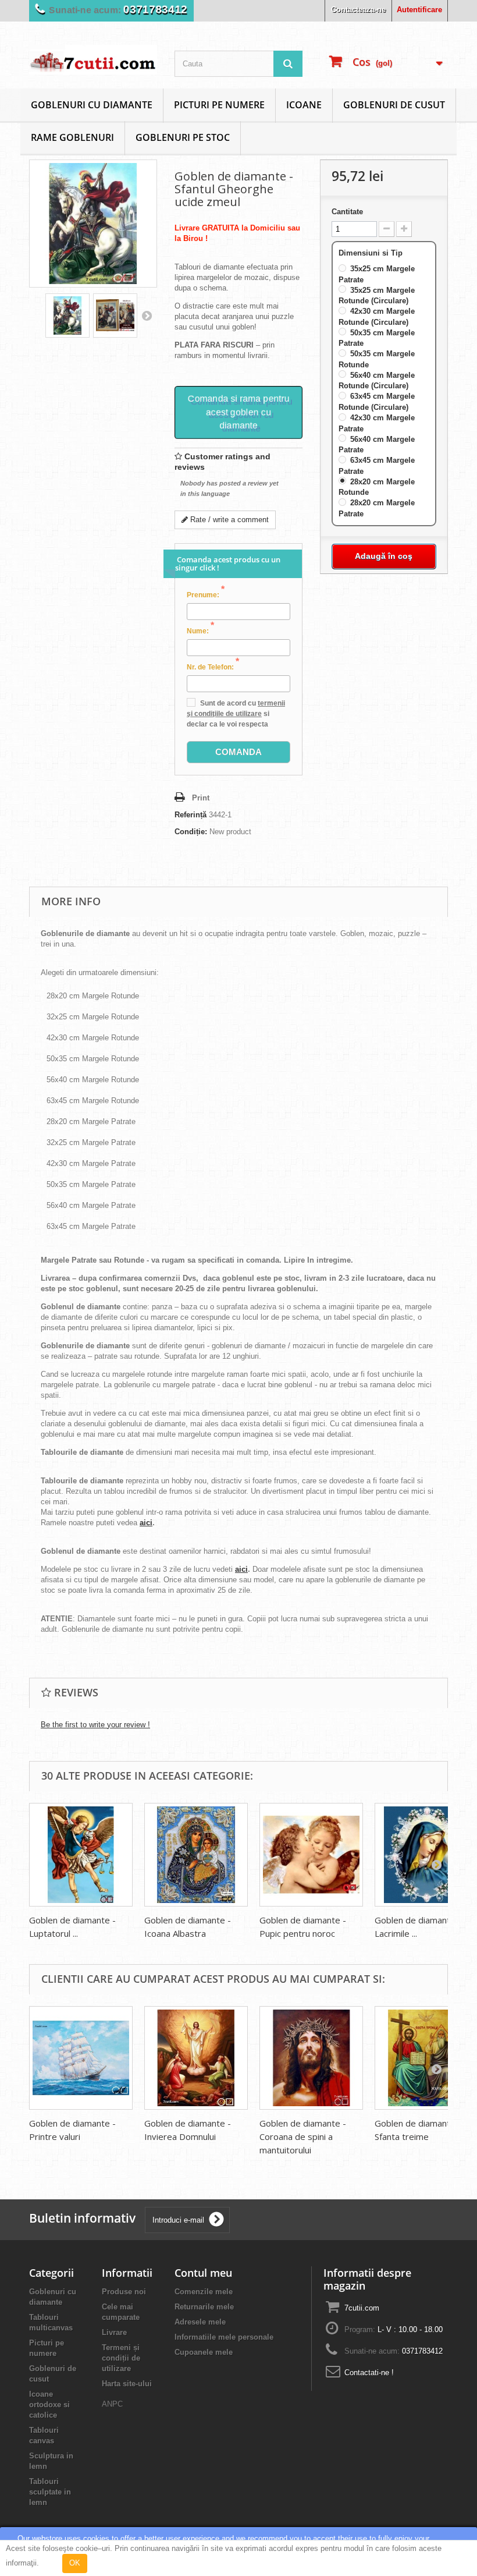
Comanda (238, 752)
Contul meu (203, 2273)
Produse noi (124, 2292)
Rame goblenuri (72, 137)
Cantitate (347, 212)
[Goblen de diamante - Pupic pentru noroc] (311, 1855)
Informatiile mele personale (224, 2337)
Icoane (304, 105)
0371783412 (152, 10)
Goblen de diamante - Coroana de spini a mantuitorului (303, 2136)
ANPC (112, 2404)
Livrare (114, 2332)
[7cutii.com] (93, 60)
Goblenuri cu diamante (92, 105)
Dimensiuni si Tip (372, 253)
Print (201, 798)
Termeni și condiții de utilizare (121, 2358)
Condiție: (191, 832)
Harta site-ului (127, 2384)
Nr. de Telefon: (213, 667)
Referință (191, 815)
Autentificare (419, 10)
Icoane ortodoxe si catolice (49, 2405)
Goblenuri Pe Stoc (183, 137)
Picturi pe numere (219, 105)
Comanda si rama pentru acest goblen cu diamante (239, 412)
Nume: (200, 630)
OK (75, 2563)
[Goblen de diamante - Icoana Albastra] (196, 1855)
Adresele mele (200, 2322)
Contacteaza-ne (358, 10)
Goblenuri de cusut (394, 105)
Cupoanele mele (204, 2352)
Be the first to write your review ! (95, 1725)
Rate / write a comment (228, 520)
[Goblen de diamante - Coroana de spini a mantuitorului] (311, 2058)
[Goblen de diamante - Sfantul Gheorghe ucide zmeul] (67, 316)
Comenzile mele (204, 2292)
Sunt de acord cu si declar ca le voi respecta (236, 714)
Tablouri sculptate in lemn (50, 2492)
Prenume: (206, 594)
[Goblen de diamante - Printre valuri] (81, 2058)
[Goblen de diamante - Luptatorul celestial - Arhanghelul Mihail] (81, 1855)
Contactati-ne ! (369, 2373)
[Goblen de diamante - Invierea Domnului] (196, 2058)
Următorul (147, 316)
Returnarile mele (204, 2307)
